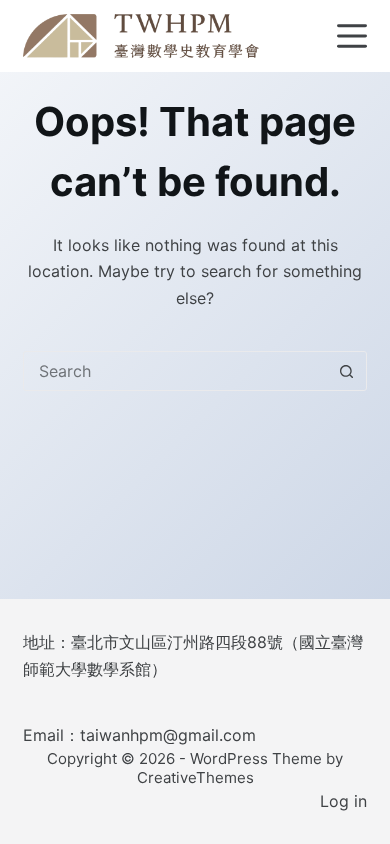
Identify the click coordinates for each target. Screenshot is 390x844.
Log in (343, 801)
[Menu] (352, 36)
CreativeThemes (195, 777)
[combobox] (175, 371)
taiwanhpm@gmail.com (168, 735)
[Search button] (347, 371)
